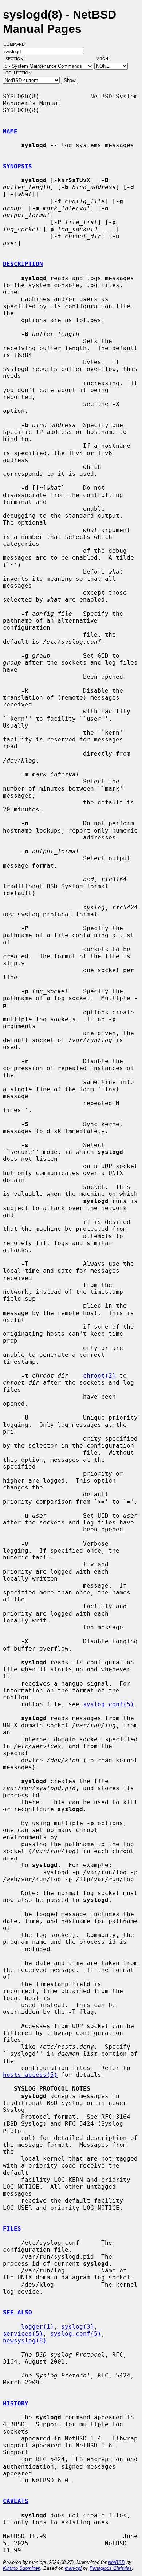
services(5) (23, 2334)
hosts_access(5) (30, 2075)
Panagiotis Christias (111, 2568)
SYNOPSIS (17, 166)
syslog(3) (78, 2327)
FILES (12, 2229)
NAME (10, 131)
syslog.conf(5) (109, 1704)
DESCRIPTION (23, 264)
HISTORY (16, 2403)
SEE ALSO (17, 2312)
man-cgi (73, 2568)
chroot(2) (99, 1376)
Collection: (19, 73)
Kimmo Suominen (22, 2568)
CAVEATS (16, 2501)
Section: (17, 59)
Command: (17, 44)
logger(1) (38, 2327)
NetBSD (116, 2562)
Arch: (106, 59)
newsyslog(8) (25, 2340)
